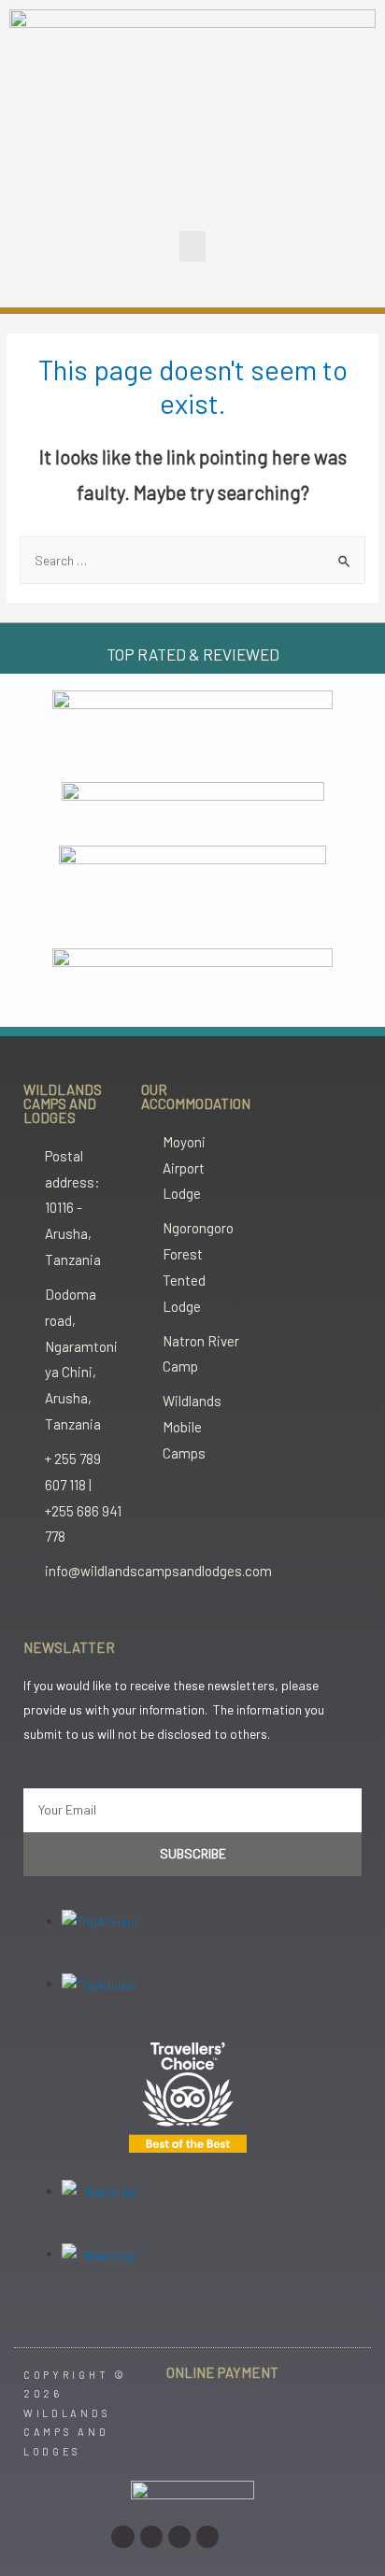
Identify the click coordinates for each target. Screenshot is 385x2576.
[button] (192, 246)
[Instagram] (122, 2537)
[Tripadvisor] (207, 2537)
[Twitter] (179, 2537)
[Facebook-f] (151, 2537)
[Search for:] (192, 560)
